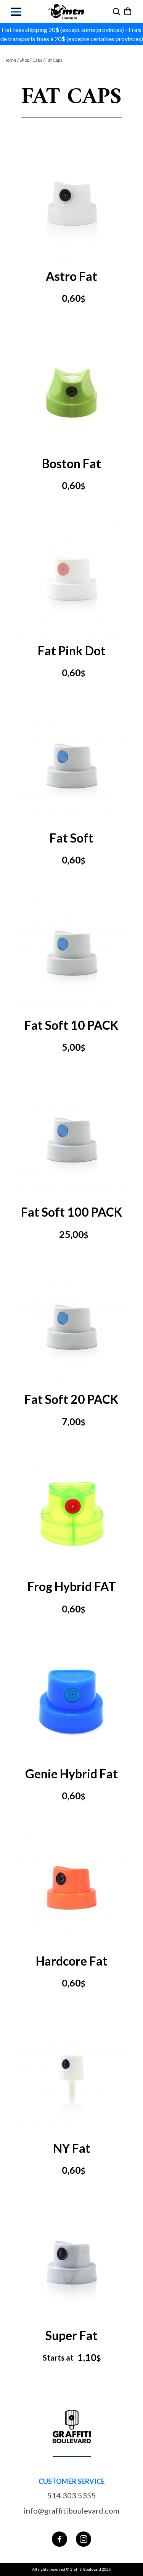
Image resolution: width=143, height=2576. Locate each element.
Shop (24, 60)
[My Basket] (128, 11)
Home (10, 60)
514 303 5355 (72, 2495)
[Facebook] (59, 2539)
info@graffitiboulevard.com (71, 2511)
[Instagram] (84, 2539)
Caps (37, 60)
